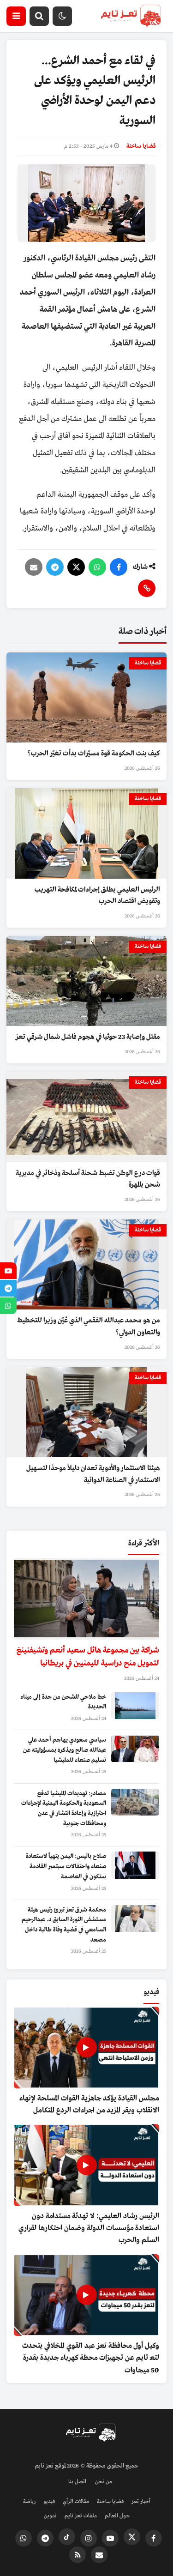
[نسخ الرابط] (147, 588)
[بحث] (39, 16)
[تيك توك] (67, 2537)
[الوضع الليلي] (62, 16)
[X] (76, 567)
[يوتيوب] (110, 2538)
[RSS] (78, 2555)
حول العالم (117, 2516)
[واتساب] (97, 567)
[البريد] (34, 567)
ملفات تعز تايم (81, 2516)
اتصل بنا (77, 2482)
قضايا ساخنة (141, 146)
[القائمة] (16, 16)
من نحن (104, 2482)
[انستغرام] (89, 2538)
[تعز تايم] (131, 16)
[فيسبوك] (119, 567)
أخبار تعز (141, 2502)
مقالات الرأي (76, 2502)
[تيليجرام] (55, 567)
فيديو (49, 2502)
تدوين (50, 2516)
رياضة (29, 2502)
